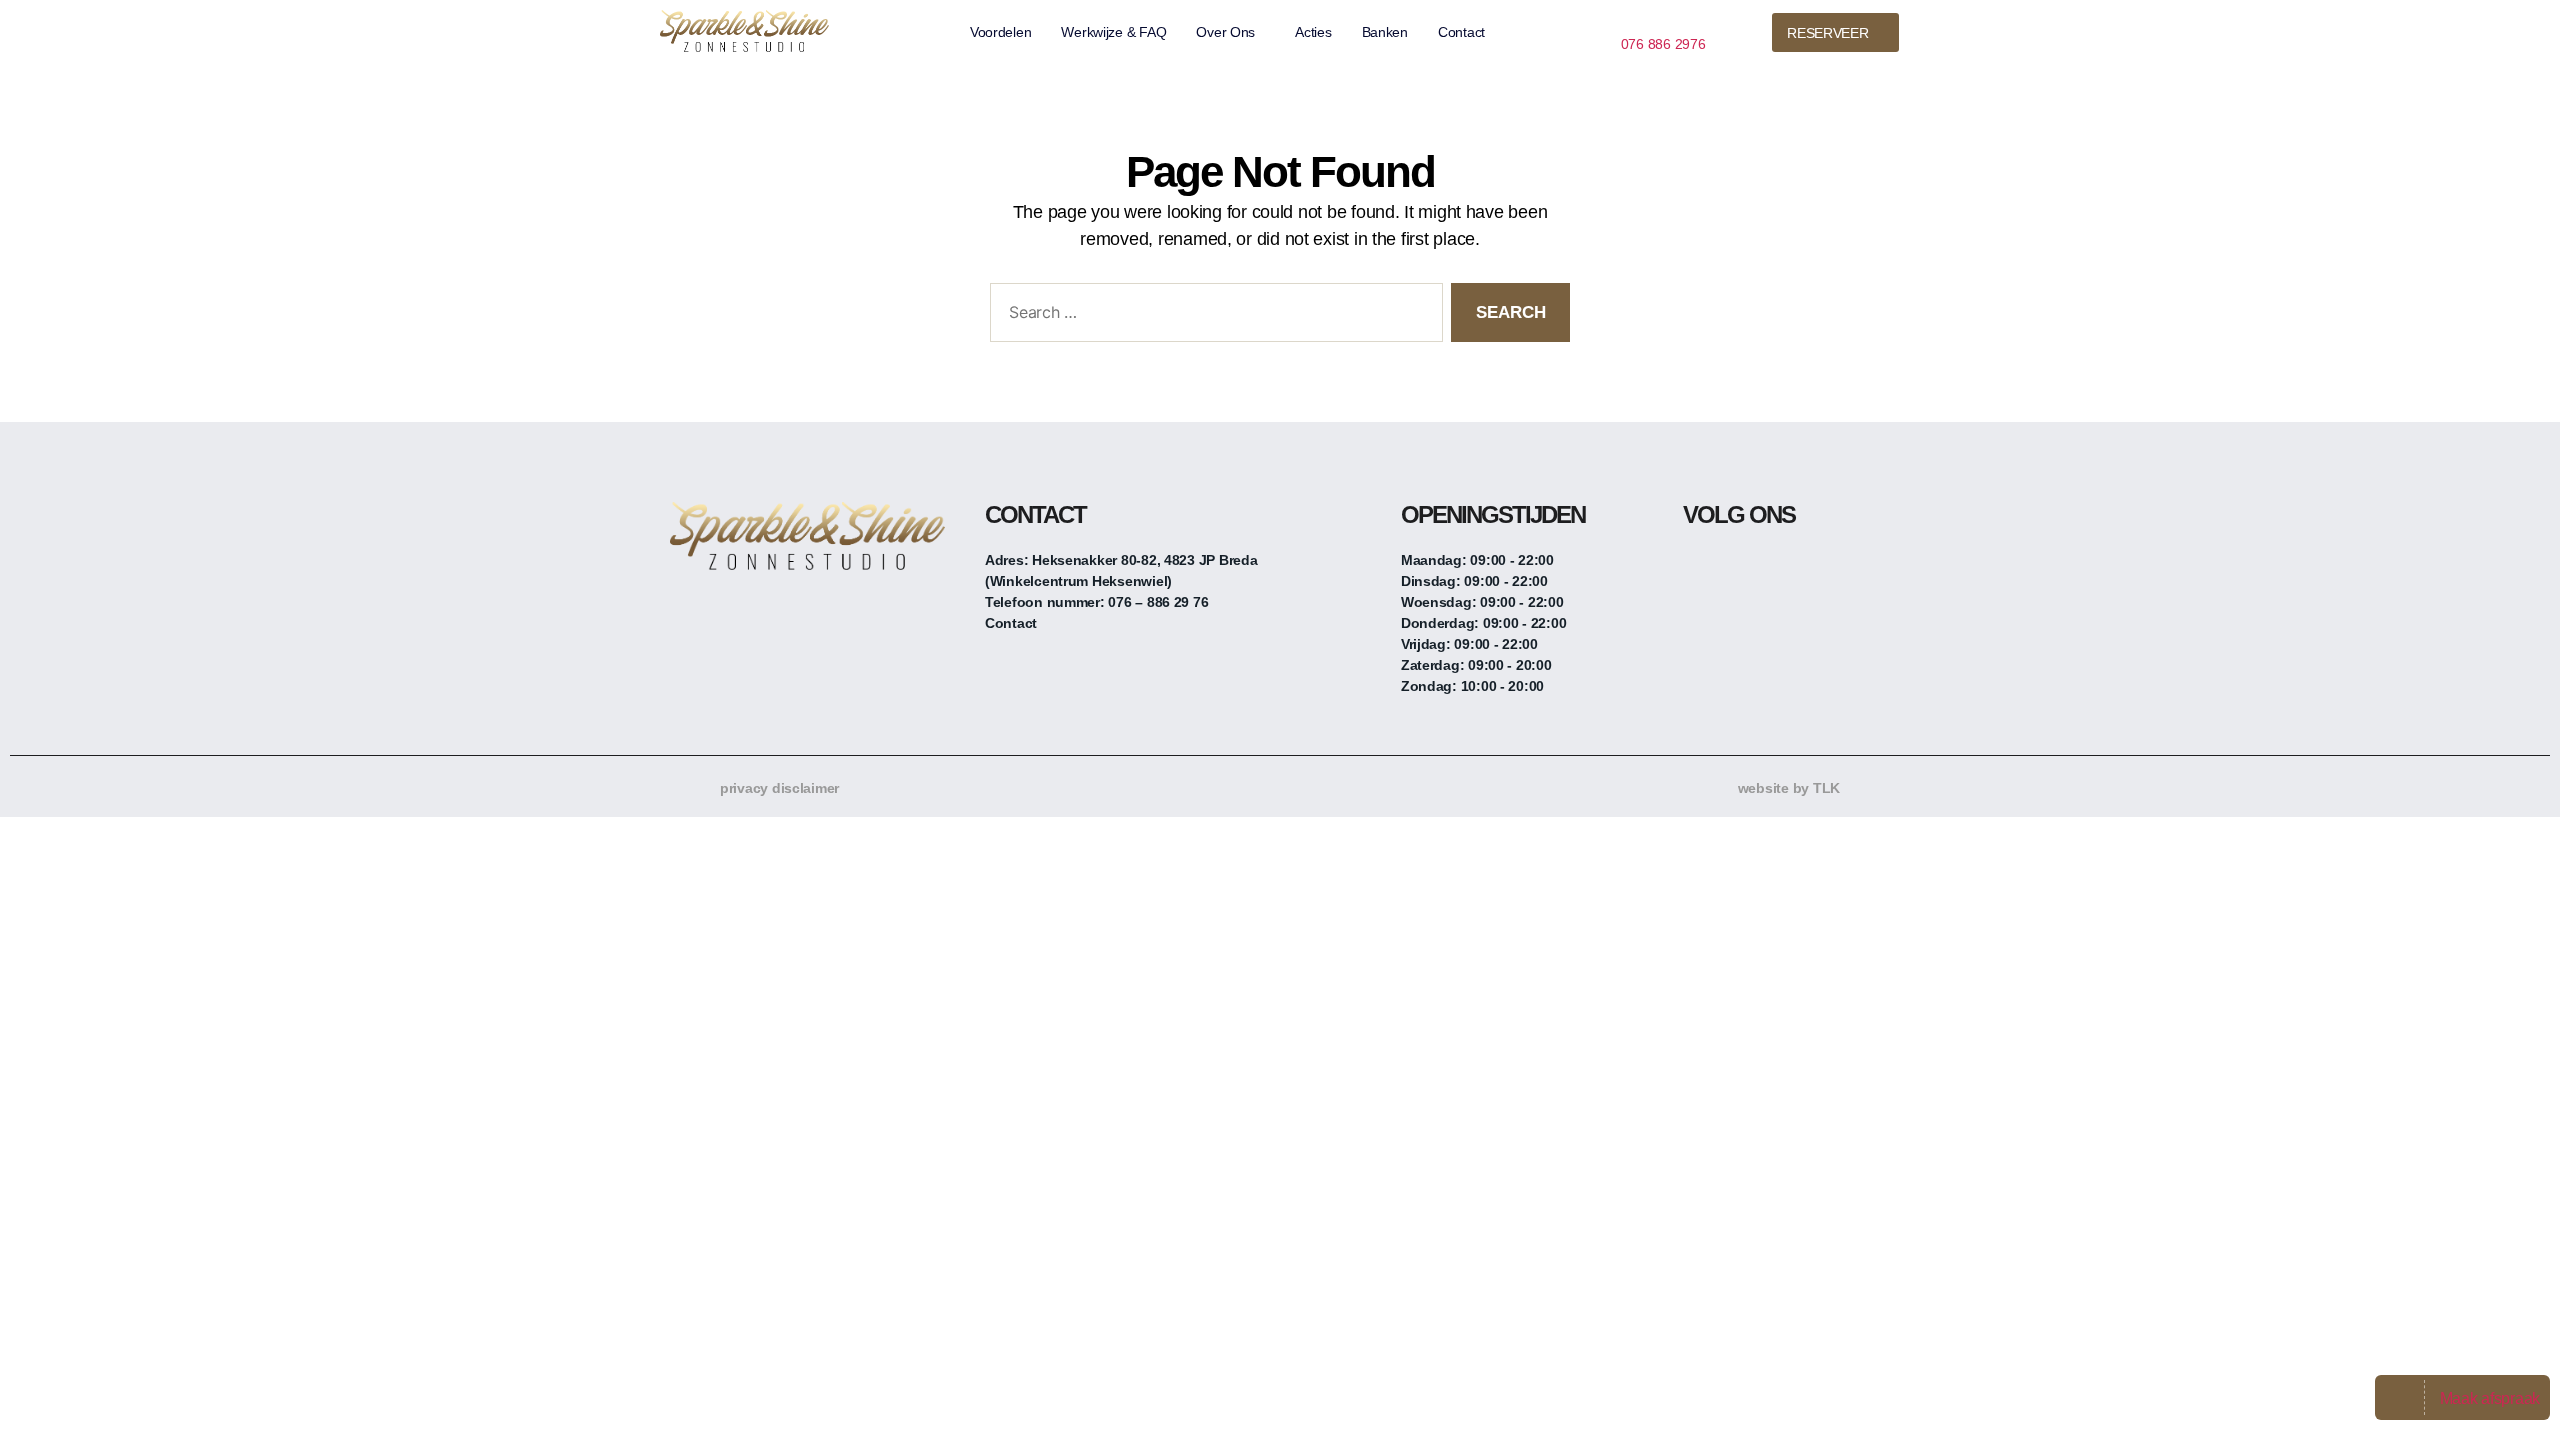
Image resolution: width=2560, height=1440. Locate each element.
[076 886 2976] (1629, 20)
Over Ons (1225, 32)
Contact (1461, 32)
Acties (1313, 32)
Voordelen (1001, 32)
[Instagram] (1738, 568)
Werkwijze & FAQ (1113, 32)
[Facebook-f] (1698, 568)
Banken (1385, 32)
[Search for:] (1212, 316)
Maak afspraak (2490, 1398)
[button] (1230, 32)
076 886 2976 (1663, 44)
